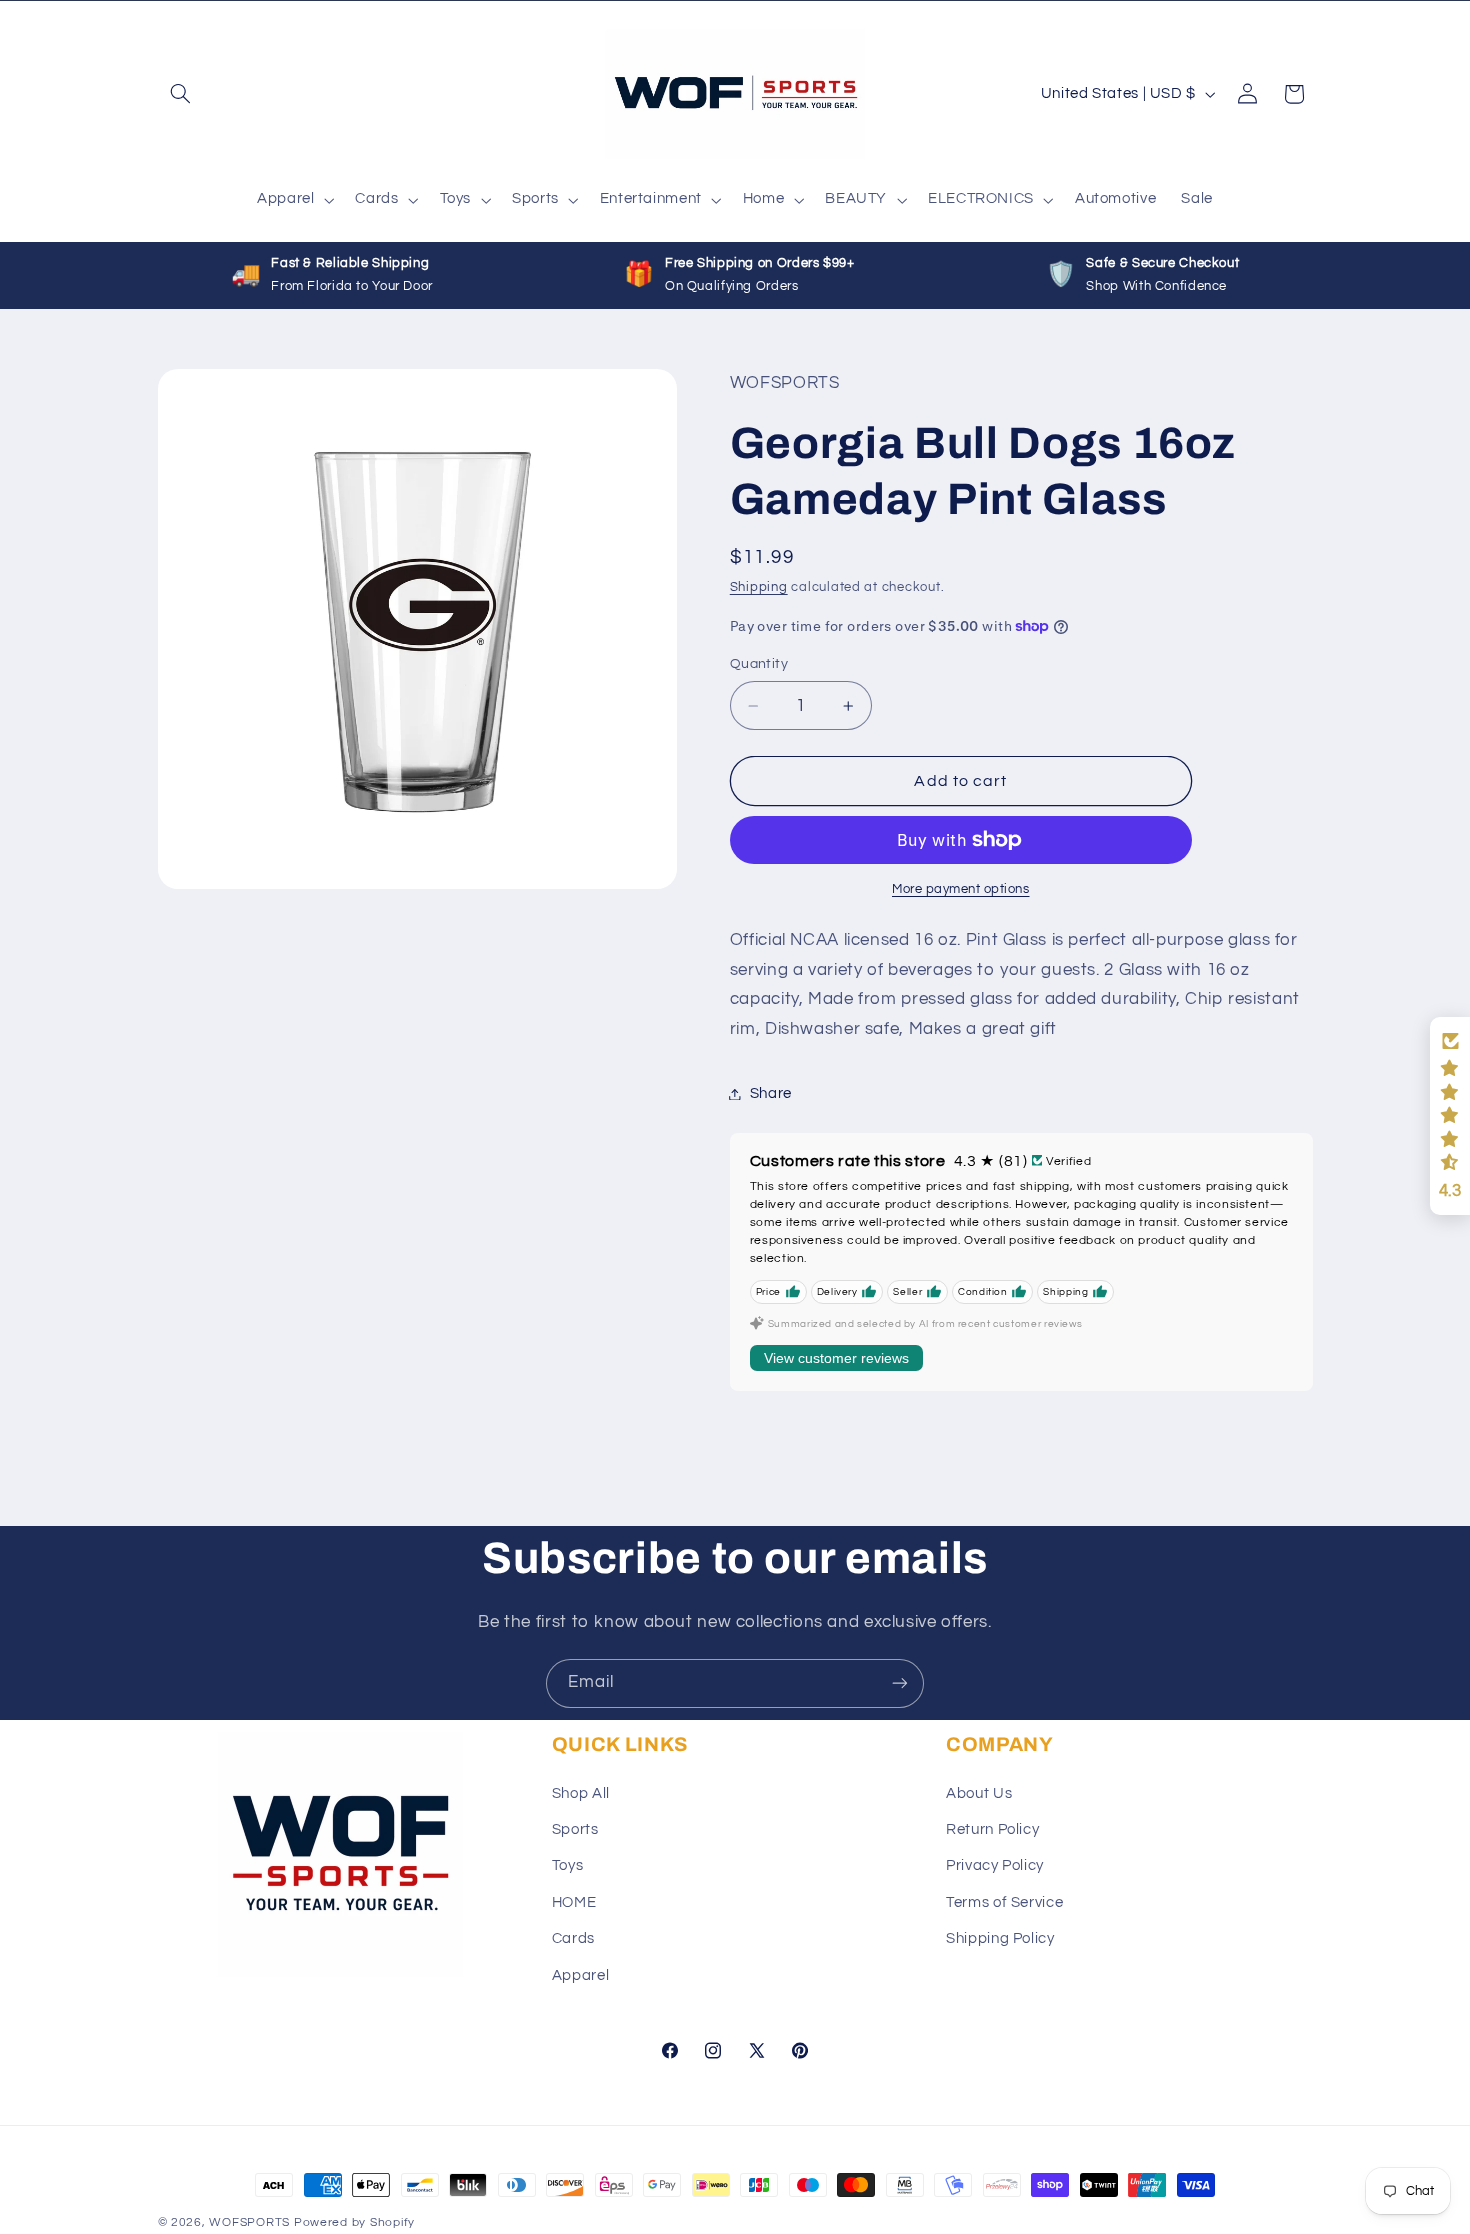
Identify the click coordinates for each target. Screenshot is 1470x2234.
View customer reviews (836, 1358)
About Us (979, 1792)
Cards (573, 1938)
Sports (575, 1829)
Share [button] (771, 1093)
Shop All (581, 1792)
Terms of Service (1004, 1902)
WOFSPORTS (249, 2222)
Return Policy (992, 1829)
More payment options (961, 889)
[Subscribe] (900, 1683)
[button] (181, 94)
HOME (574, 1902)
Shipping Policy (1000, 1938)
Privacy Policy (995, 1865)
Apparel (580, 1974)
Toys (568, 1865)
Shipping (759, 587)
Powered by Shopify (354, 2222)
